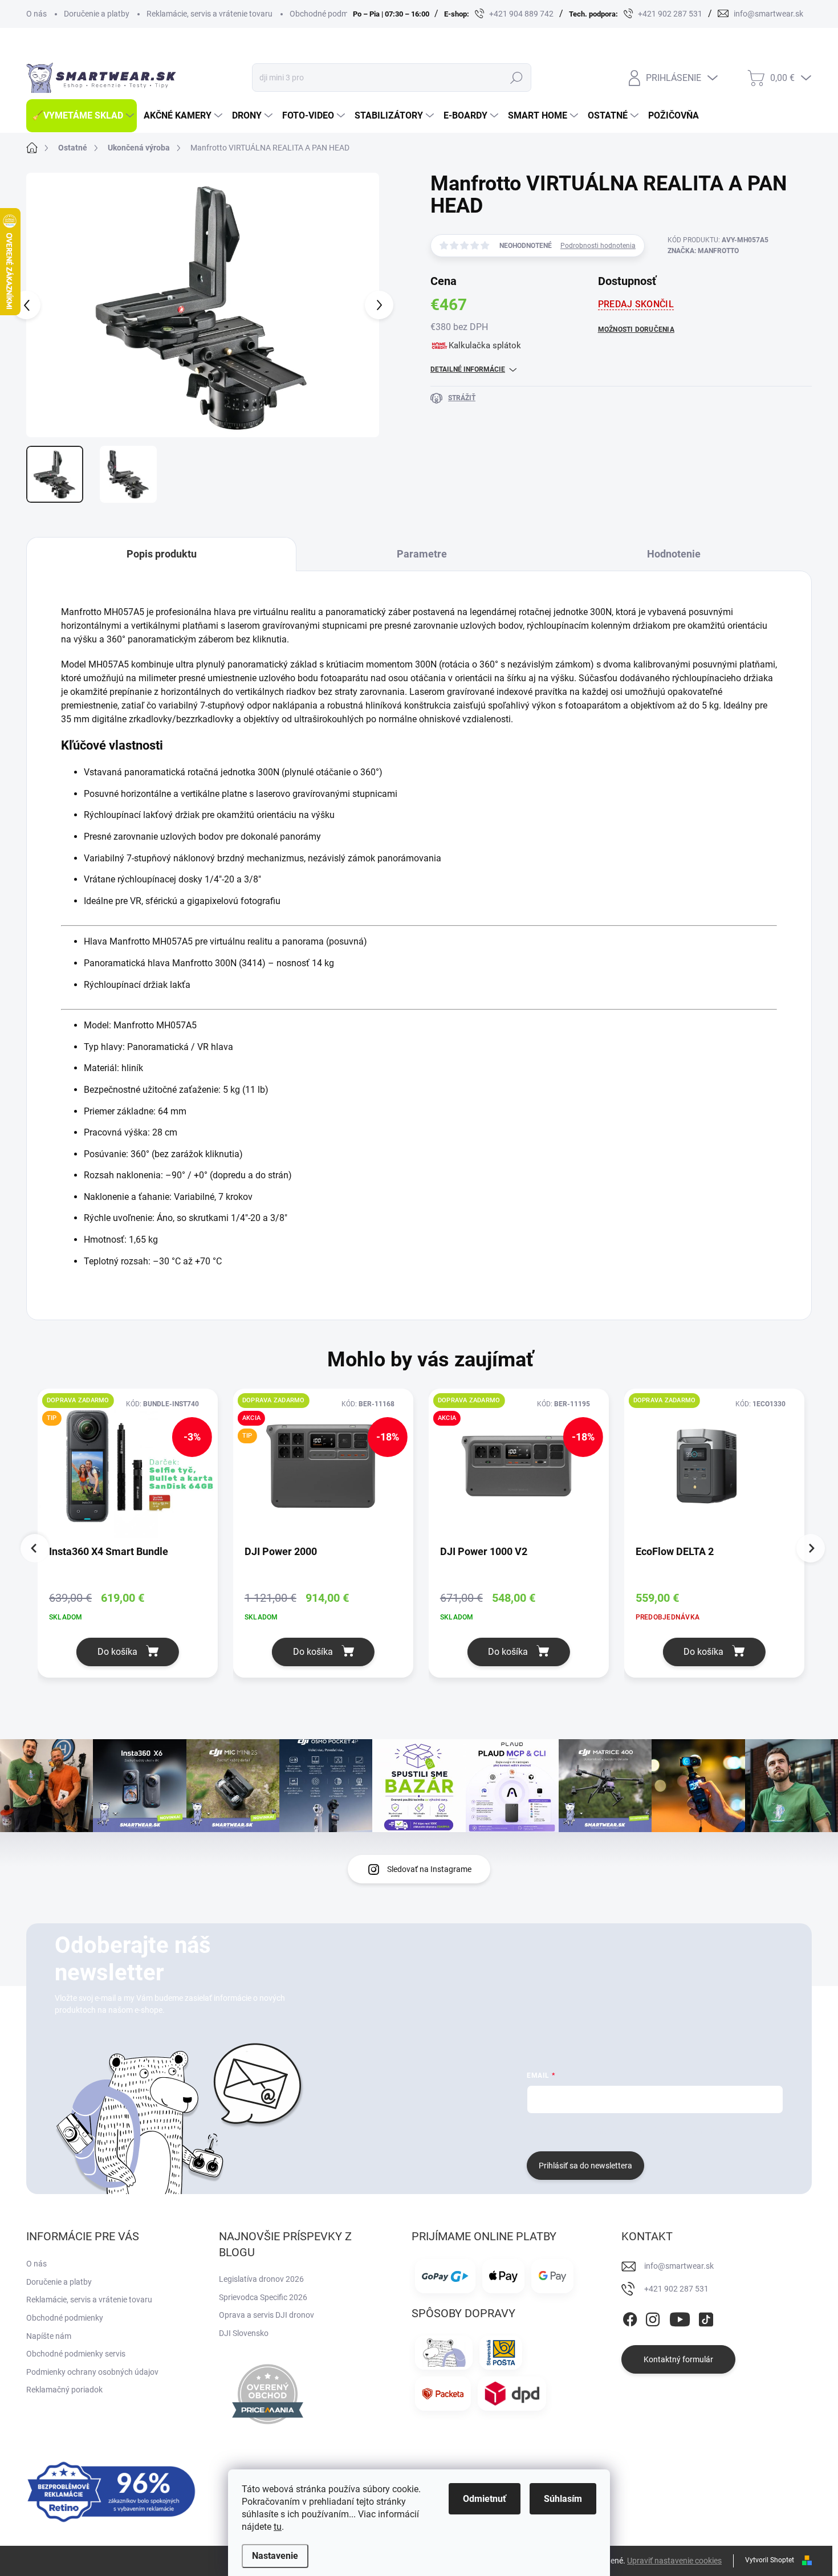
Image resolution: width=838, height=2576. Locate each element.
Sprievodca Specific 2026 (263, 2297)
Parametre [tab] (422, 554)
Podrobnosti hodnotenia (598, 246)
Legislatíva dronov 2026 (261, 2279)
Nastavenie (275, 2556)
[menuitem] (82, 116)
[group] (135, 1541)
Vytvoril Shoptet (770, 2560)
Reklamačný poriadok (64, 2390)
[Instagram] (653, 2317)
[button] (128, 1652)
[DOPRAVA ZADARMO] (714, 1472)
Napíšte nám (49, 2336)
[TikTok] (706, 2317)
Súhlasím (563, 2499)
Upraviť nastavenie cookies (674, 2561)
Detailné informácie (468, 369)
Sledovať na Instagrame (429, 1869)
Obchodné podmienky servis (76, 2354)
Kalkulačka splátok (485, 345)
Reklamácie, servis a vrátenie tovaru (209, 14)
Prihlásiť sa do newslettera (585, 2166)
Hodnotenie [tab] (674, 554)
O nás (36, 14)
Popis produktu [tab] (162, 554)
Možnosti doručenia (636, 329)
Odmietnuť (485, 2499)
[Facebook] (630, 2317)
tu (278, 2527)
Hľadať (516, 78)
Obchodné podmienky (328, 14)
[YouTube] (680, 2317)
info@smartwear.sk (679, 2266)
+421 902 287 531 (676, 2289)
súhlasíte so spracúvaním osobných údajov (664, 2131)
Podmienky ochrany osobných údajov (92, 2372)
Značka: (703, 251)
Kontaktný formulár (678, 2359)
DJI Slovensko (244, 2333)
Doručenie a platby (97, 14)
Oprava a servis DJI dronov (267, 2315)
